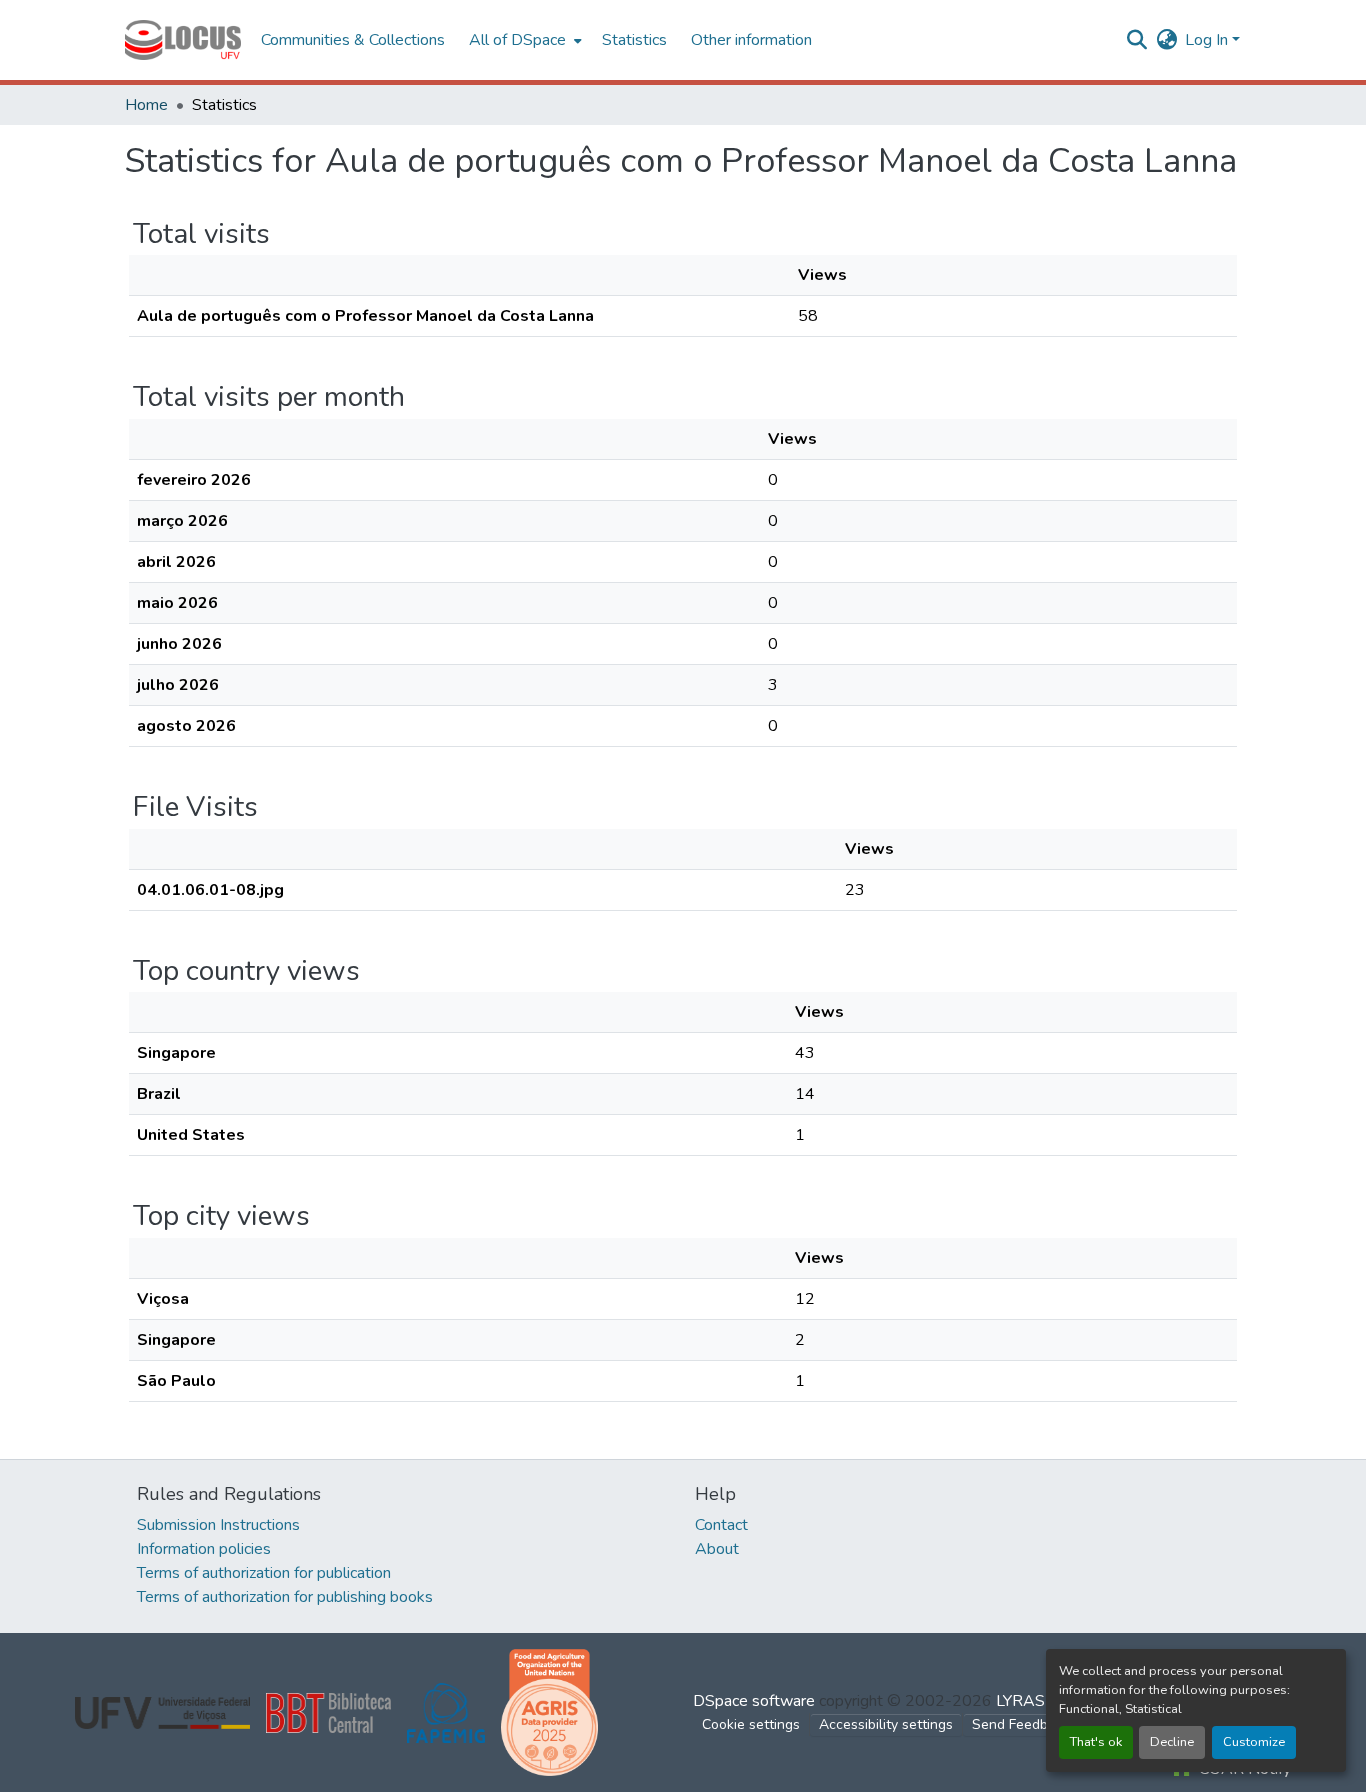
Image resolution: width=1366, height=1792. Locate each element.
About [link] (717, 1549)
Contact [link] (721, 1525)
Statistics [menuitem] (634, 40)
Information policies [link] (204, 1549)
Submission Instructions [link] (218, 1525)
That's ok (1096, 1742)
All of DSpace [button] (517, 40)
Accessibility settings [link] (886, 1724)
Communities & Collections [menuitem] (353, 40)
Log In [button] (1208, 40)
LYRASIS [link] (1027, 1701)
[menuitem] (523, 40)
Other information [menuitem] (751, 40)
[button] (183, 40)
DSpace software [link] (754, 1701)
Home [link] (146, 105)
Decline (1172, 1742)
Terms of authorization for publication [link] (264, 1573)
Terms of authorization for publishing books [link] (285, 1597)
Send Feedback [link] (1021, 1724)
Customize (1254, 1742)
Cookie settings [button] (751, 1724)
